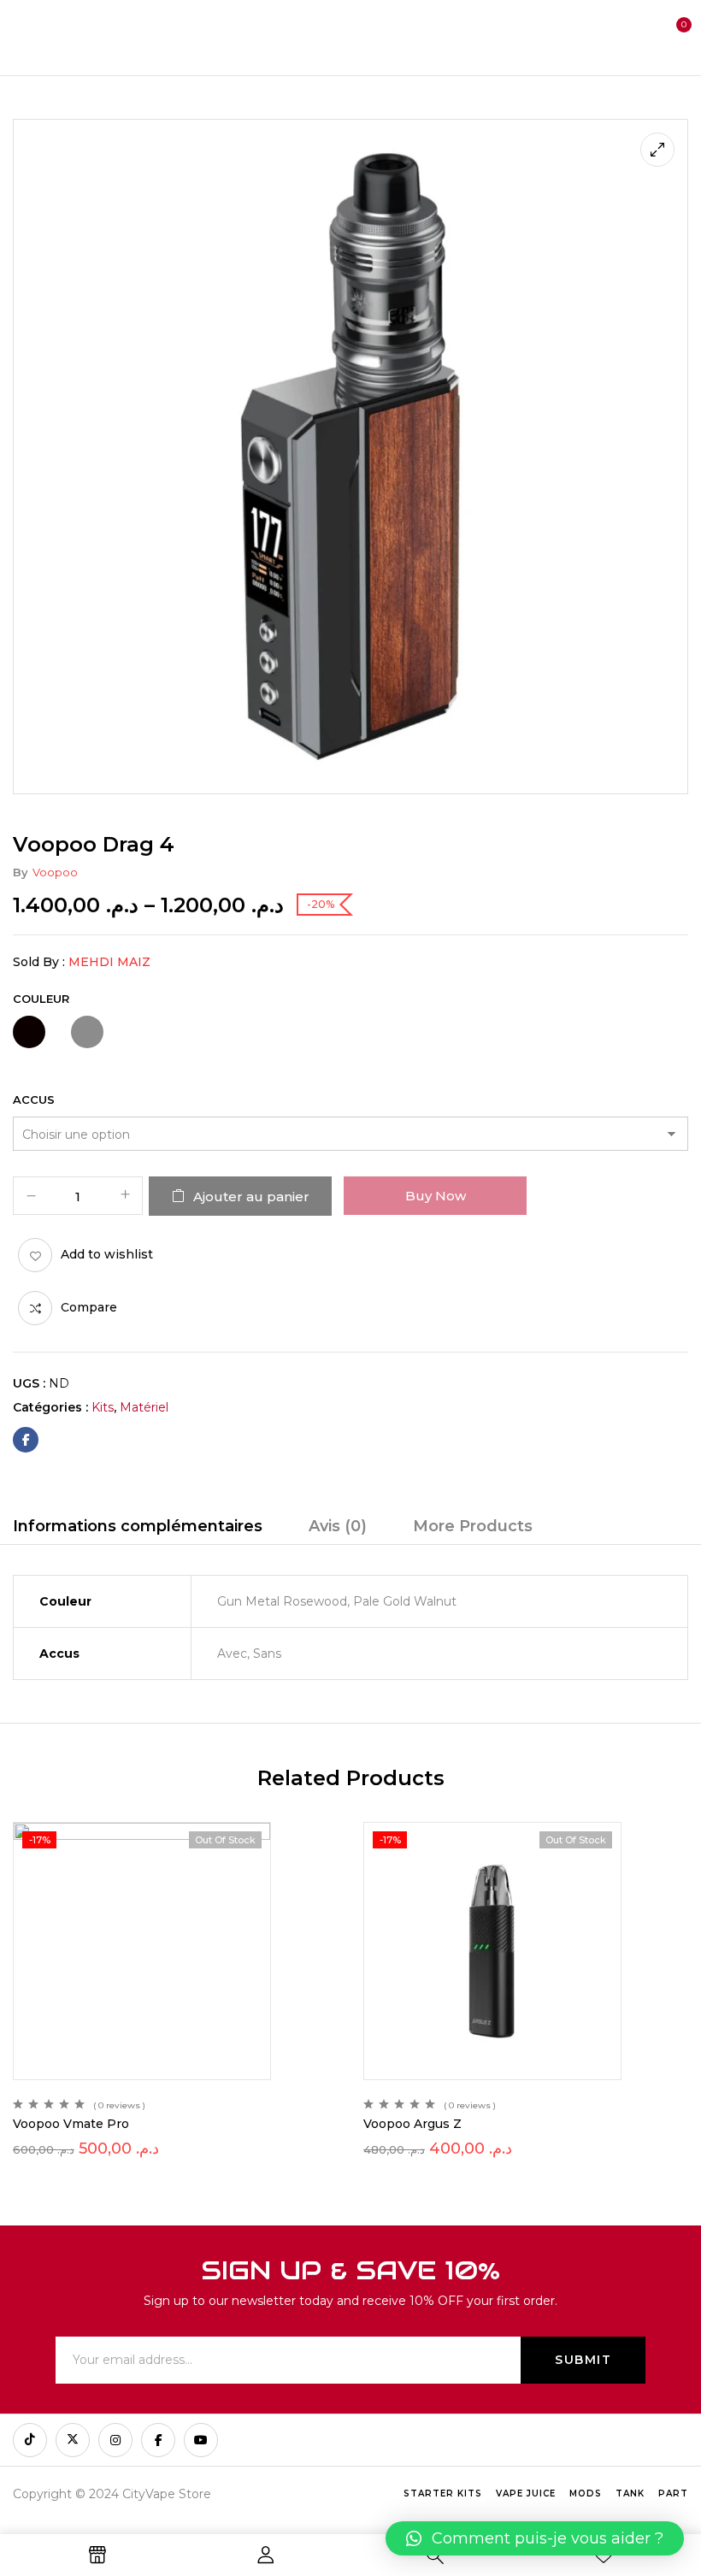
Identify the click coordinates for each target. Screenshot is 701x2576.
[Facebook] (26, 1440)
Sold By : (39, 962)
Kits (103, 1407)
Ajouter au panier (251, 1197)
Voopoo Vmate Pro (71, 2124)
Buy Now (436, 1196)
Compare (89, 1307)
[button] (672, 36)
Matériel (144, 1407)
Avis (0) (338, 1526)
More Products (473, 1526)
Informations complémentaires (138, 1526)
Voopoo (55, 872)
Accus (34, 1099)
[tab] (138, 1529)
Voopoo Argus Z (412, 2124)
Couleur (41, 999)
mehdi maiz (109, 962)
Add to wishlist (107, 1254)
